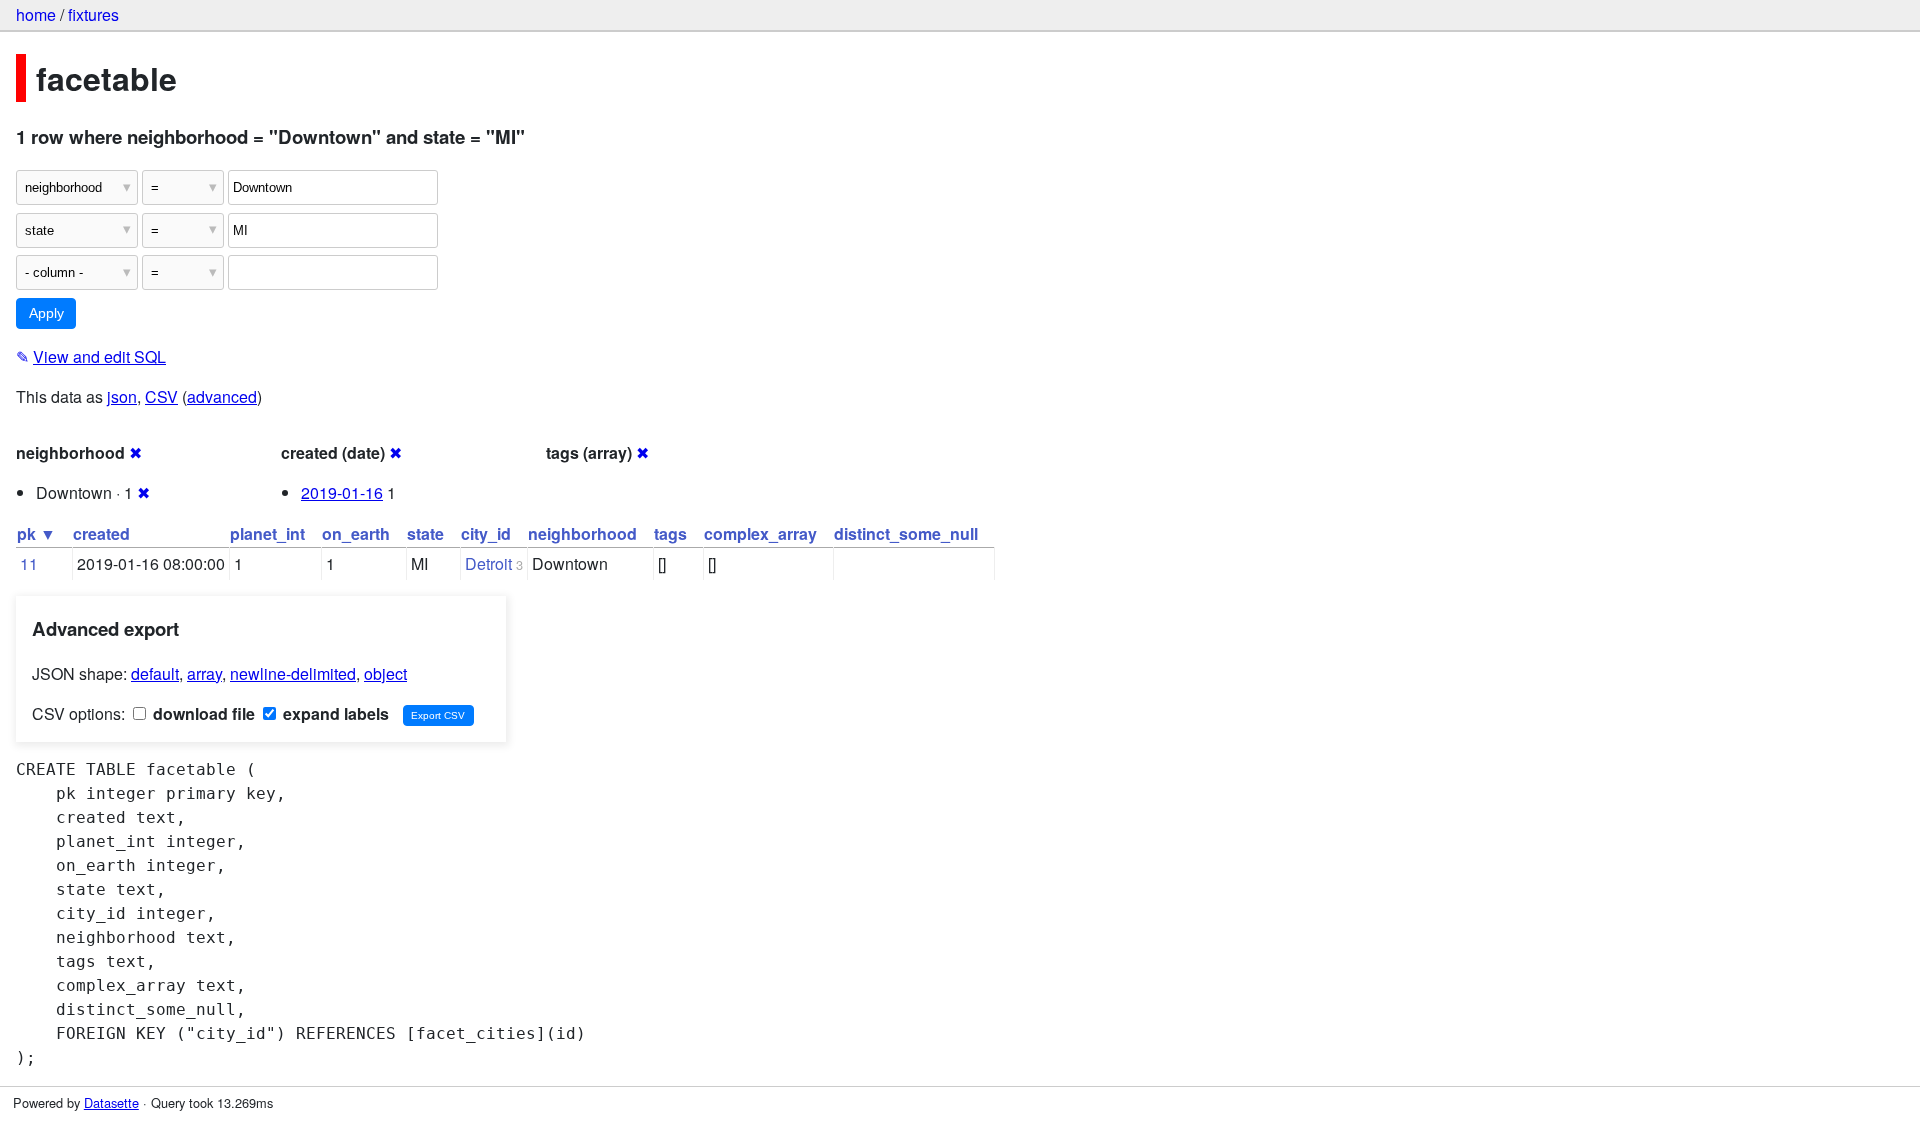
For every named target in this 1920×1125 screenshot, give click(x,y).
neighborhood (582, 533)
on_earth (356, 533)
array (204, 673)
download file (202, 713)
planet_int (267, 533)
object (385, 673)
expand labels (334, 713)
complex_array (760, 533)
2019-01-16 (342, 492)
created (101, 533)
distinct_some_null (906, 533)
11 (29, 563)
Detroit (488, 563)
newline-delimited (293, 673)
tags (670, 533)
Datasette (111, 1102)
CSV (161, 396)
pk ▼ (36, 533)
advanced (222, 396)
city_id (486, 533)
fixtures (93, 14)
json (122, 396)
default (155, 673)
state (425, 533)
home (36, 14)
